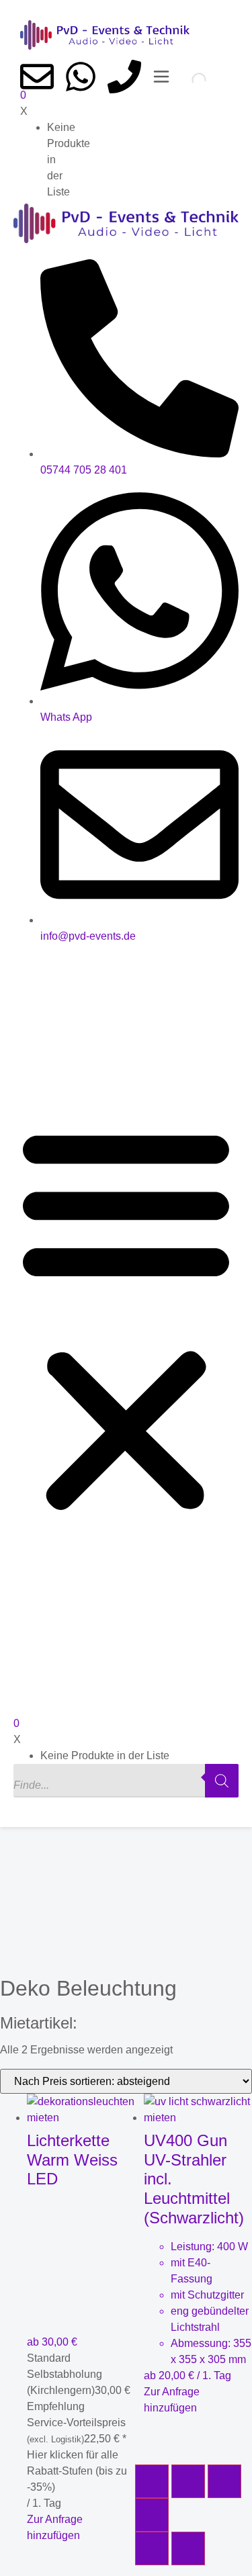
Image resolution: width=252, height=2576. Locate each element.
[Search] (187, 80)
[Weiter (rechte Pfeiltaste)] (188, 2548)
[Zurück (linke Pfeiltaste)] (152, 2548)
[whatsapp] (81, 77)
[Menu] (161, 77)
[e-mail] (37, 77)
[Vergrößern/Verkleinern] (152, 2481)
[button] (126, 1319)
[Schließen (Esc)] (152, 2515)
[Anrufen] (124, 77)
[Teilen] (224, 2481)
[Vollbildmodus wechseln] (188, 2481)
